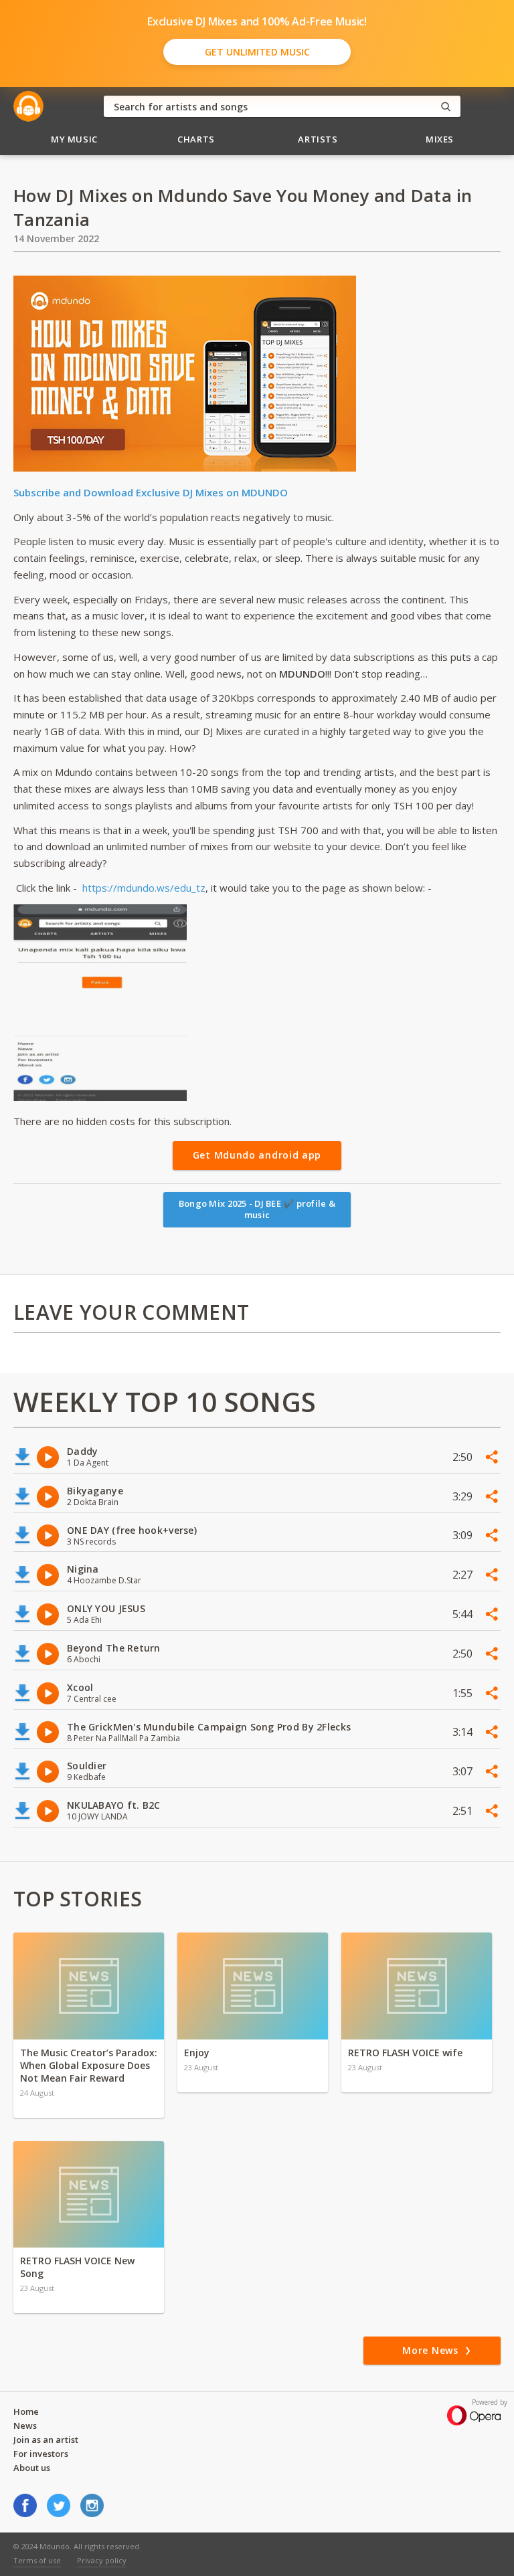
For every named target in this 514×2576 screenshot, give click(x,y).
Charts (196, 139)
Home (26, 2411)
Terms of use (37, 2560)
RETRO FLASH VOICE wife (405, 2053)
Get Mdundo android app (257, 1155)
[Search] (446, 107)
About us (32, 2468)
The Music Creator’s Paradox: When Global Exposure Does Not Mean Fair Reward (89, 2065)
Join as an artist (46, 2440)
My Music (74, 139)
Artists (318, 139)
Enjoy (197, 2053)
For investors (41, 2454)
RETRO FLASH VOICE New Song (77, 2267)
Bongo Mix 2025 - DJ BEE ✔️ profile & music (257, 1209)
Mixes (440, 139)
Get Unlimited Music (257, 52)
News (25, 2425)
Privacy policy (102, 2560)
